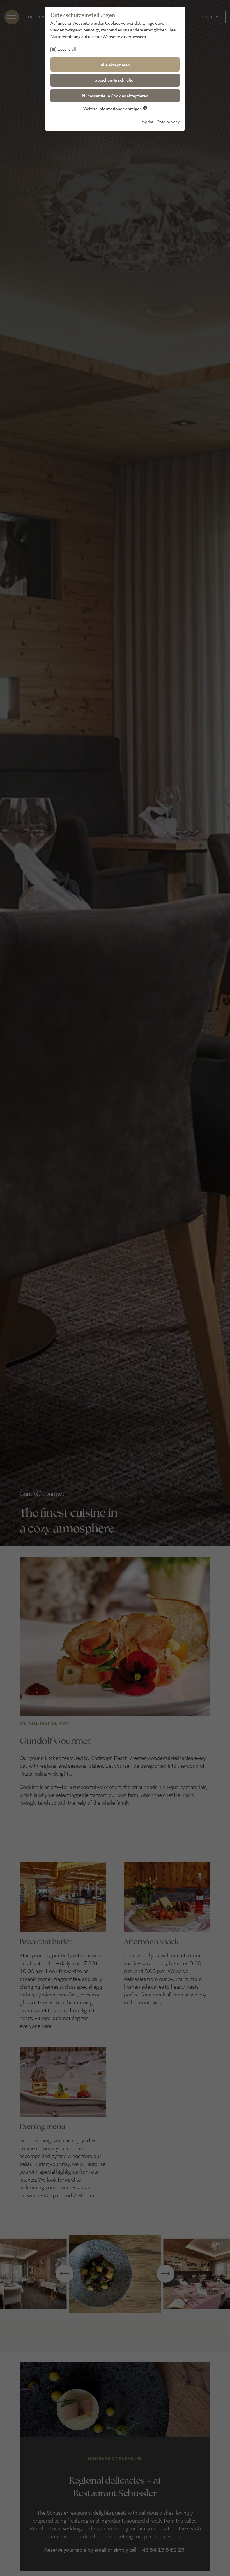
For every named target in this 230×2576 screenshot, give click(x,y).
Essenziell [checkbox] (67, 49)
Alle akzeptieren (115, 65)
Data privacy (168, 121)
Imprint (147, 121)
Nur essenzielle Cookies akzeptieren (115, 96)
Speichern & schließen (115, 80)
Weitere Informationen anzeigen (113, 108)
